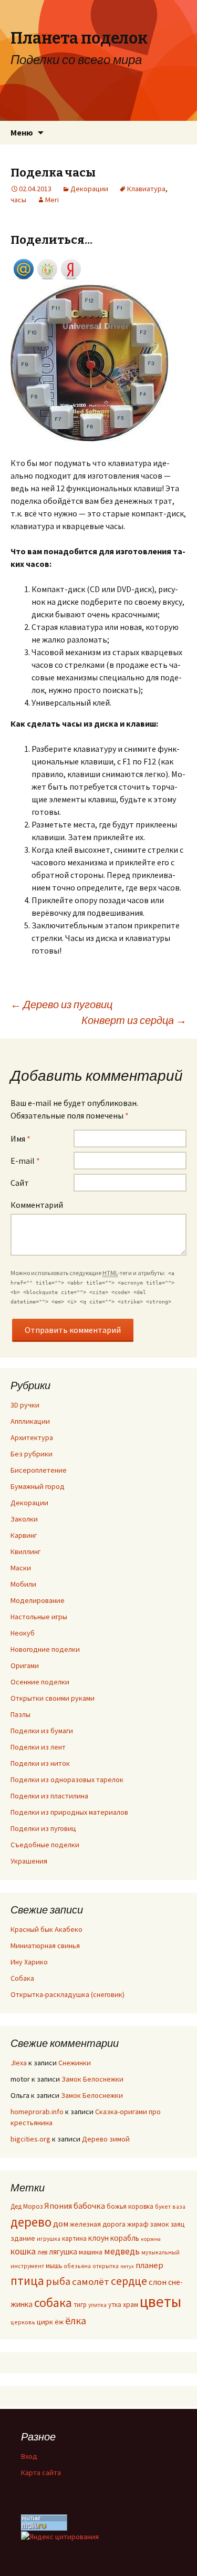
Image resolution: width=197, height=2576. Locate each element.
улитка (97, 2305)
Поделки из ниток (40, 1763)
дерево (31, 2222)
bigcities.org (30, 2139)
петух (127, 2266)
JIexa (19, 2063)
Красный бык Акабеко (46, 1929)
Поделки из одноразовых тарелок (67, 1780)
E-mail (25, 1161)
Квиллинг (25, 1551)
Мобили (23, 1584)
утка (115, 2304)
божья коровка (130, 2206)
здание (23, 2238)
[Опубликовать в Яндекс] (71, 268)
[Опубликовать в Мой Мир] (24, 268)
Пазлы (20, 1714)
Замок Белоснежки (92, 2079)
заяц (178, 2224)
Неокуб (23, 1633)
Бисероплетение (39, 1470)
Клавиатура (146, 189)
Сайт (20, 1183)
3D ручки (25, 1405)
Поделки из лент (38, 1747)
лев (42, 2252)
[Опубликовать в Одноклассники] (47, 268)
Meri (52, 200)
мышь (54, 2265)
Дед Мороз (27, 2206)
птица (27, 2280)
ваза (179, 2206)
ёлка (76, 2320)
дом (61, 2224)
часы (18, 200)
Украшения (29, 1861)
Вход (29, 2456)
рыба (58, 2281)
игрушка (49, 2238)
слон (158, 2282)
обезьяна (77, 2266)
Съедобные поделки (45, 1845)
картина (74, 2238)
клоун (98, 2238)
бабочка (89, 2206)
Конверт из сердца (134, 1020)
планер (149, 2265)
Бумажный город (38, 1486)
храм (131, 2305)
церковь (23, 2322)
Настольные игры (39, 1617)
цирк (45, 2322)
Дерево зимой (106, 2139)
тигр (80, 2304)
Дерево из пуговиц (61, 1004)
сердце (129, 2281)
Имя (20, 1139)
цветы (160, 2301)
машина (91, 2252)
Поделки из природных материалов (69, 1812)
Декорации (89, 189)
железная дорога (98, 2224)
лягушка (63, 2252)
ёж (59, 2322)
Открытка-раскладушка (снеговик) (68, 1994)
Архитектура (32, 1437)
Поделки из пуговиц (43, 1828)
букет (163, 2206)
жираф (138, 2224)
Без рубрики (32, 1454)
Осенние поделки (40, 1682)
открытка (106, 2266)
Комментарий (37, 1205)
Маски (21, 1568)
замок (160, 2224)
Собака (22, 1978)
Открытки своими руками (53, 1698)
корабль (125, 2238)
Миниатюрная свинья (45, 1946)
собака (53, 2303)
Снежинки (75, 2063)
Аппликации (30, 1421)
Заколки (24, 1519)
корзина (151, 2239)
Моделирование (38, 1600)
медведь (122, 2251)
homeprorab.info (37, 2112)
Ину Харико (29, 1962)
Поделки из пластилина (49, 1796)
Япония (58, 2206)
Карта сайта (41, 2472)
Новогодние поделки (45, 1649)
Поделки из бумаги (42, 1731)
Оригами (25, 1665)
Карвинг (24, 1535)
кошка (23, 2251)
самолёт (91, 2281)
